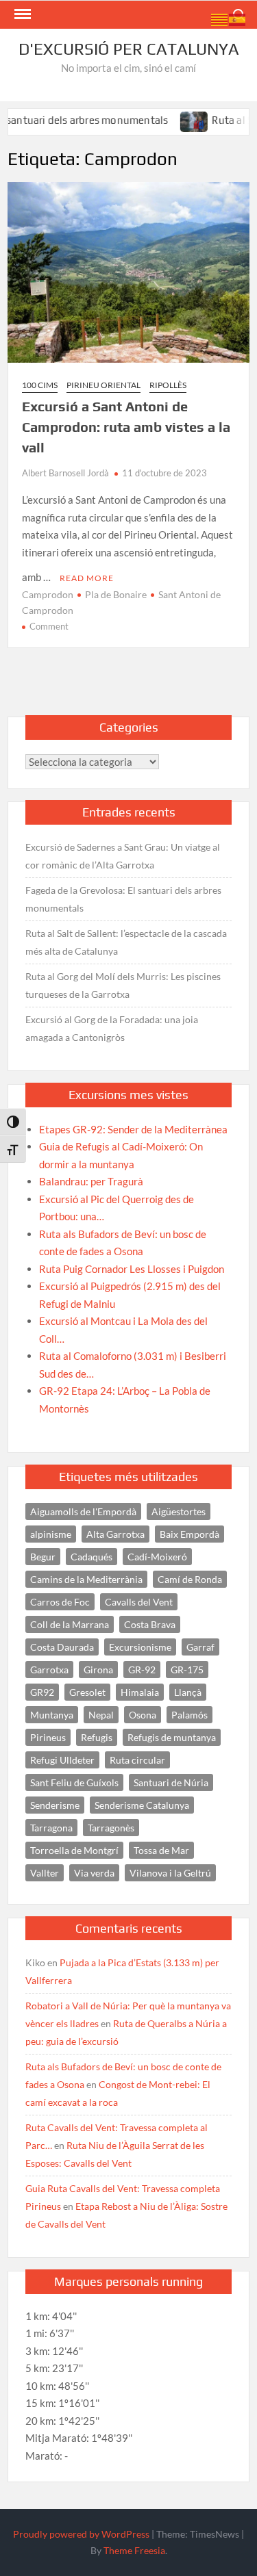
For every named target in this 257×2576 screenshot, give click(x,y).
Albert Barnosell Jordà (65, 473)
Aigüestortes (179, 1511)
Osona (143, 1715)
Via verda (94, 1873)
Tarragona (51, 1828)
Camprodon (48, 594)
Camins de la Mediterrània (86, 1579)
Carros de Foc (60, 1602)
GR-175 (187, 1670)
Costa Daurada (62, 1647)
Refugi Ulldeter (62, 1760)
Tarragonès (111, 1828)
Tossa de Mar (161, 1850)
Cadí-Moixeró (157, 1557)
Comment (49, 626)
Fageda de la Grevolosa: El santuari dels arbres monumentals (123, 899)
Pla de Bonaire (116, 594)
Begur (43, 1557)
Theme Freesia (134, 2550)
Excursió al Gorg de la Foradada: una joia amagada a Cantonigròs (112, 1028)
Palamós (189, 1715)
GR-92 (142, 1670)
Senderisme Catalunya (142, 1805)
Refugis (97, 1737)
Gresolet (87, 1692)
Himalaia (140, 1692)
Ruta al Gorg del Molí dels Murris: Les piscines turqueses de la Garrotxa (123, 985)
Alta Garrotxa (115, 1534)
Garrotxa (49, 1670)
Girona (98, 1670)
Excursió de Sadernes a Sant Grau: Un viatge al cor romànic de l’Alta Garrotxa (123, 856)
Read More (87, 578)
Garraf (200, 1647)
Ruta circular (137, 1760)
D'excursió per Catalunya (129, 49)
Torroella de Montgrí (74, 1850)
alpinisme (51, 1534)
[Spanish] (238, 18)
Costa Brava (150, 1624)
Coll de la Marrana (70, 1624)
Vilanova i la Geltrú (170, 1873)
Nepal (101, 1715)
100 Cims (40, 385)
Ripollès (168, 385)
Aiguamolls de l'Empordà (83, 1511)
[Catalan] (220, 18)
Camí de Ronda (190, 1579)
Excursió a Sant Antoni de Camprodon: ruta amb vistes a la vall (126, 427)
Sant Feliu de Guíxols (74, 1782)
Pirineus (48, 1737)
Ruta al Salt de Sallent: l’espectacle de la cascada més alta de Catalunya (126, 942)
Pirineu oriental (103, 385)
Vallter (45, 1873)
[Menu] (21, 14)
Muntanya (52, 1715)
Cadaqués (91, 1557)
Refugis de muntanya (172, 1737)
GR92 (42, 1692)
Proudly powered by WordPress (81, 2534)
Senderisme (55, 1805)
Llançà (188, 1692)
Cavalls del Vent (139, 1602)
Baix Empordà (189, 1534)
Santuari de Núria (171, 1782)
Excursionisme (140, 1647)
